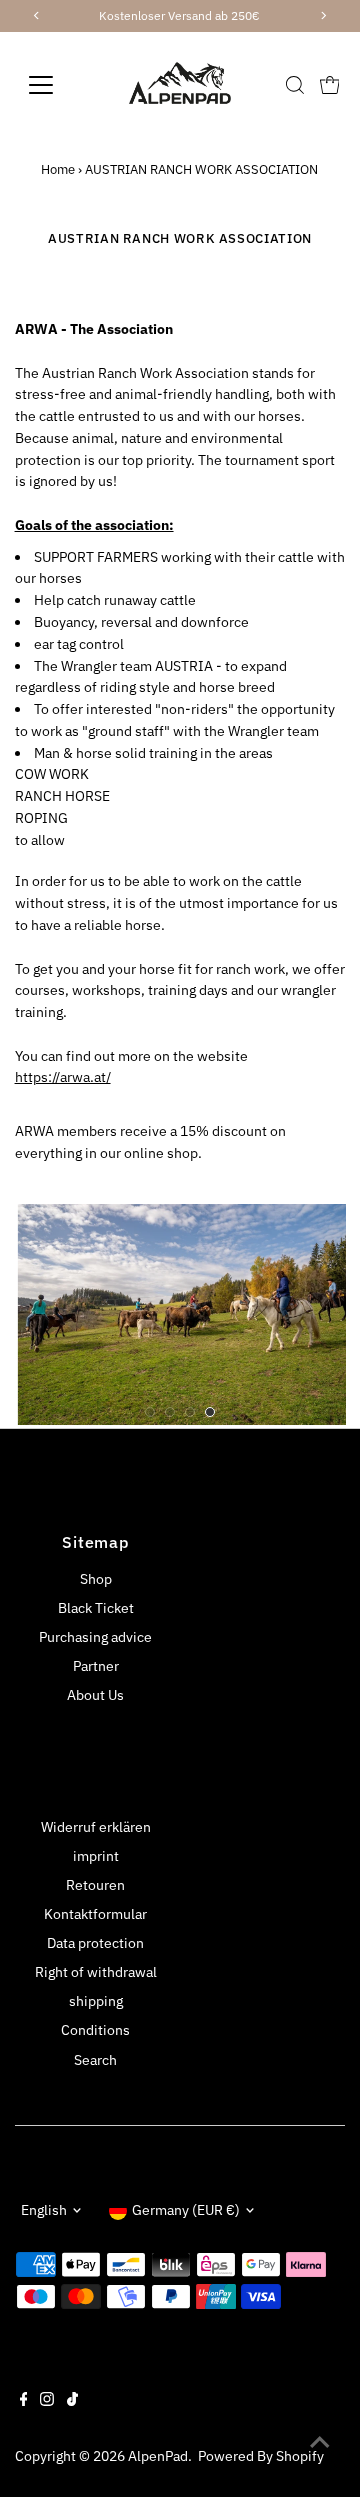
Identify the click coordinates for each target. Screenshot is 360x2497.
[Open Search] (295, 85)
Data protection (95, 1943)
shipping (96, 2001)
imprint (96, 1856)
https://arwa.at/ (63, 1077)
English (44, 2210)
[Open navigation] (53, 85)
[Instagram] (47, 2401)
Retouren (95, 1885)
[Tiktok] (72, 2401)
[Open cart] (330, 85)
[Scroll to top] (320, 2442)
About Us (95, 1695)
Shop (96, 1579)
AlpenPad (158, 2456)
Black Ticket (96, 1608)
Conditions (95, 2030)
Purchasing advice (95, 1637)
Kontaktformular (95, 1914)
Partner (96, 1666)
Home (58, 169)
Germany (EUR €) (186, 2210)
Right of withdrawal (96, 1972)
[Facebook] (24, 2401)
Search (95, 2060)
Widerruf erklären (96, 1827)
